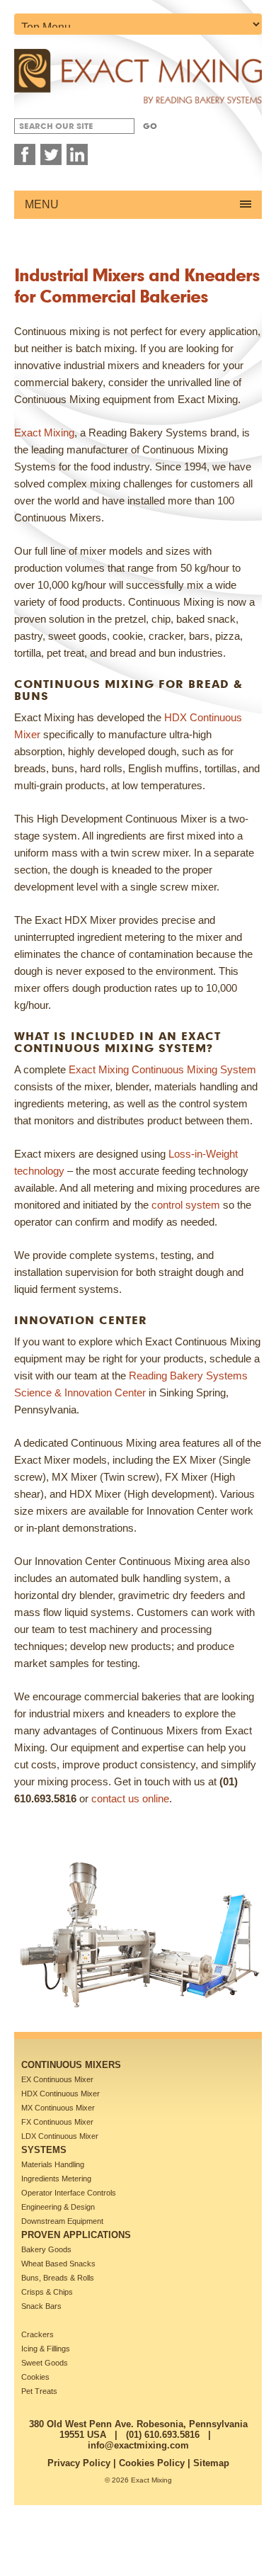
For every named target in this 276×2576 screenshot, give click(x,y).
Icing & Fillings (46, 2349)
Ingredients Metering (56, 2179)
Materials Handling (53, 2164)
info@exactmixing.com (138, 2445)
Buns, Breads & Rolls (58, 2278)
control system (186, 1205)
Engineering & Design (58, 2207)
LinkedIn (77, 154)
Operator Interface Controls (69, 2193)
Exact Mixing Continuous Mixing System (162, 1069)
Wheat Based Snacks (58, 2264)
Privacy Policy (79, 2463)
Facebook (25, 154)
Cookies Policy (152, 2463)
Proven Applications (76, 2235)
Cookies (35, 2377)
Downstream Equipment (62, 2221)
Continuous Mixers (71, 2065)
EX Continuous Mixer (57, 2079)
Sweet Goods (45, 2363)
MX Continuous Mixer (58, 2108)
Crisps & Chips (47, 2292)
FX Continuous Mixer (57, 2122)
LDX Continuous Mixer (60, 2136)
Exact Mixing (44, 433)
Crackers (38, 2334)
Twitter (51, 154)
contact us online (130, 1798)
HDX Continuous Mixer (61, 2094)
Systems (44, 2150)
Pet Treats (39, 2391)
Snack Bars (41, 2306)
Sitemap (211, 2463)
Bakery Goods (46, 2249)
